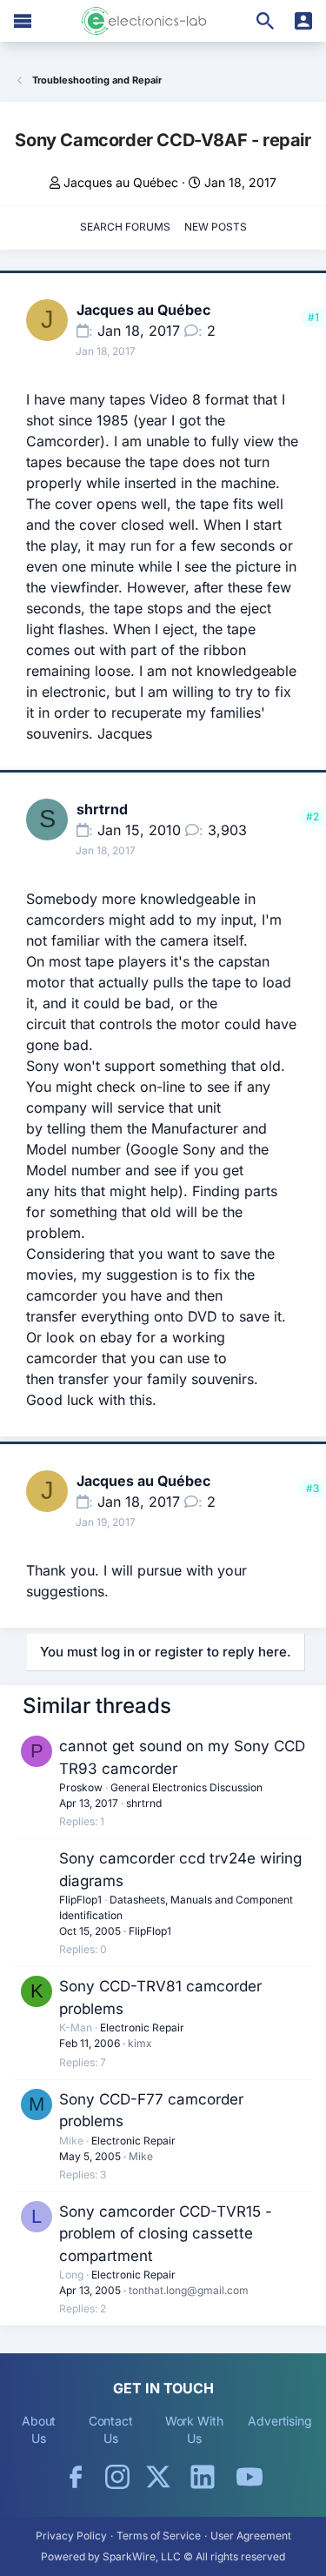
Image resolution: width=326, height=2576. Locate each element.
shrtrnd (102, 809)
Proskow (81, 1787)
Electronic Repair (142, 2027)
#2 (313, 816)
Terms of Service (159, 2536)
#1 (313, 317)
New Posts (216, 227)
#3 (313, 1488)
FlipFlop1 (80, 1900)
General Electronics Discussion (186, 1787)
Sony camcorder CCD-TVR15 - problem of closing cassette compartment (166, 2234)
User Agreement (251, 2536)
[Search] (265, 21)
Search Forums (125, 227)
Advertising (280, 2421)
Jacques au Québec (121, 182)
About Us (39, 2429)
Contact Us (111, 2429)
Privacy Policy (71, 2536)
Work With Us (194, 2429)
